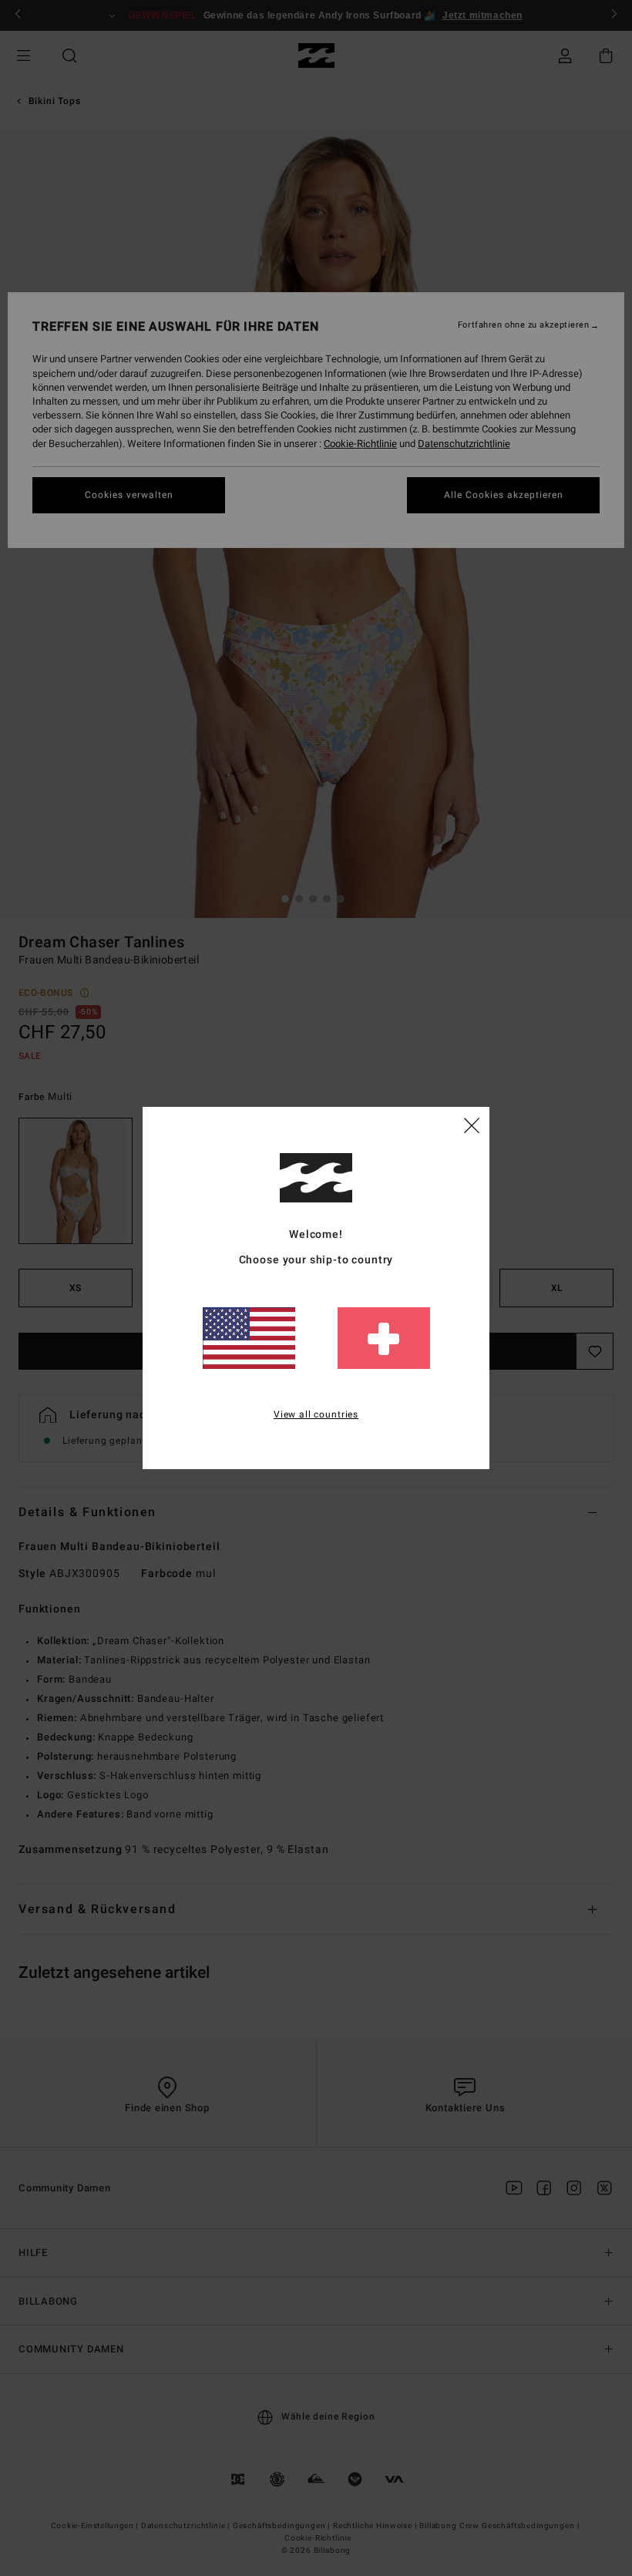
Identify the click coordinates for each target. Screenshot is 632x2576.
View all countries (316, 1414)
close (472, 1125)
